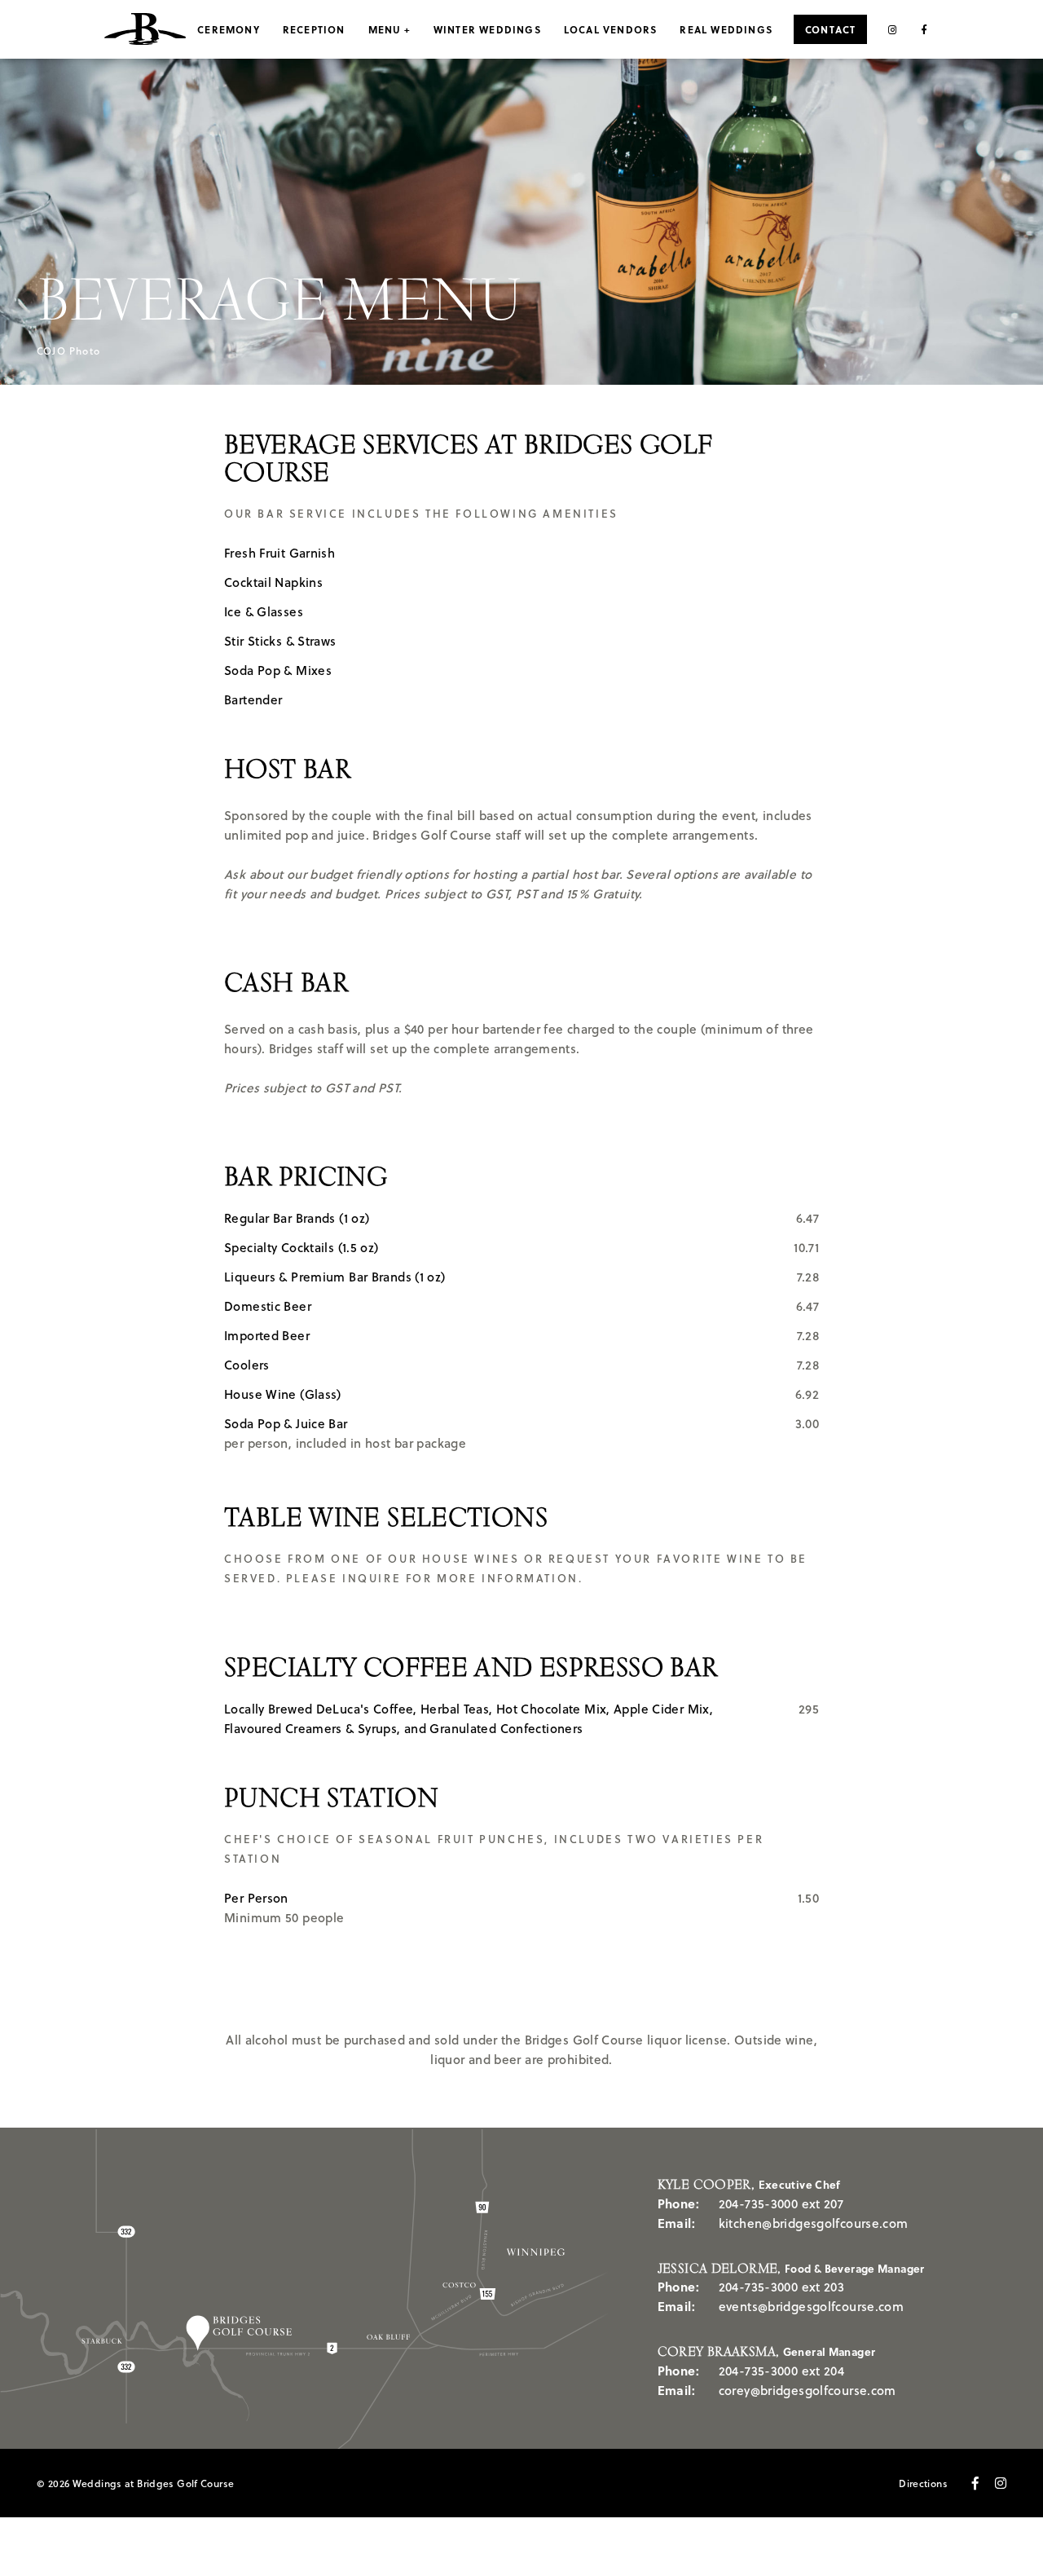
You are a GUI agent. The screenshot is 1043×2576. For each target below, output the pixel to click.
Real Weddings (726, 29)
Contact (830, 29)
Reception (314, 29)
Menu (385, 29)
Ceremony (229, 29)
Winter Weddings (487, 29)
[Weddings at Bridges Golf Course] (145, 29)
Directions (923, 2483)
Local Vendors (611, 29)
